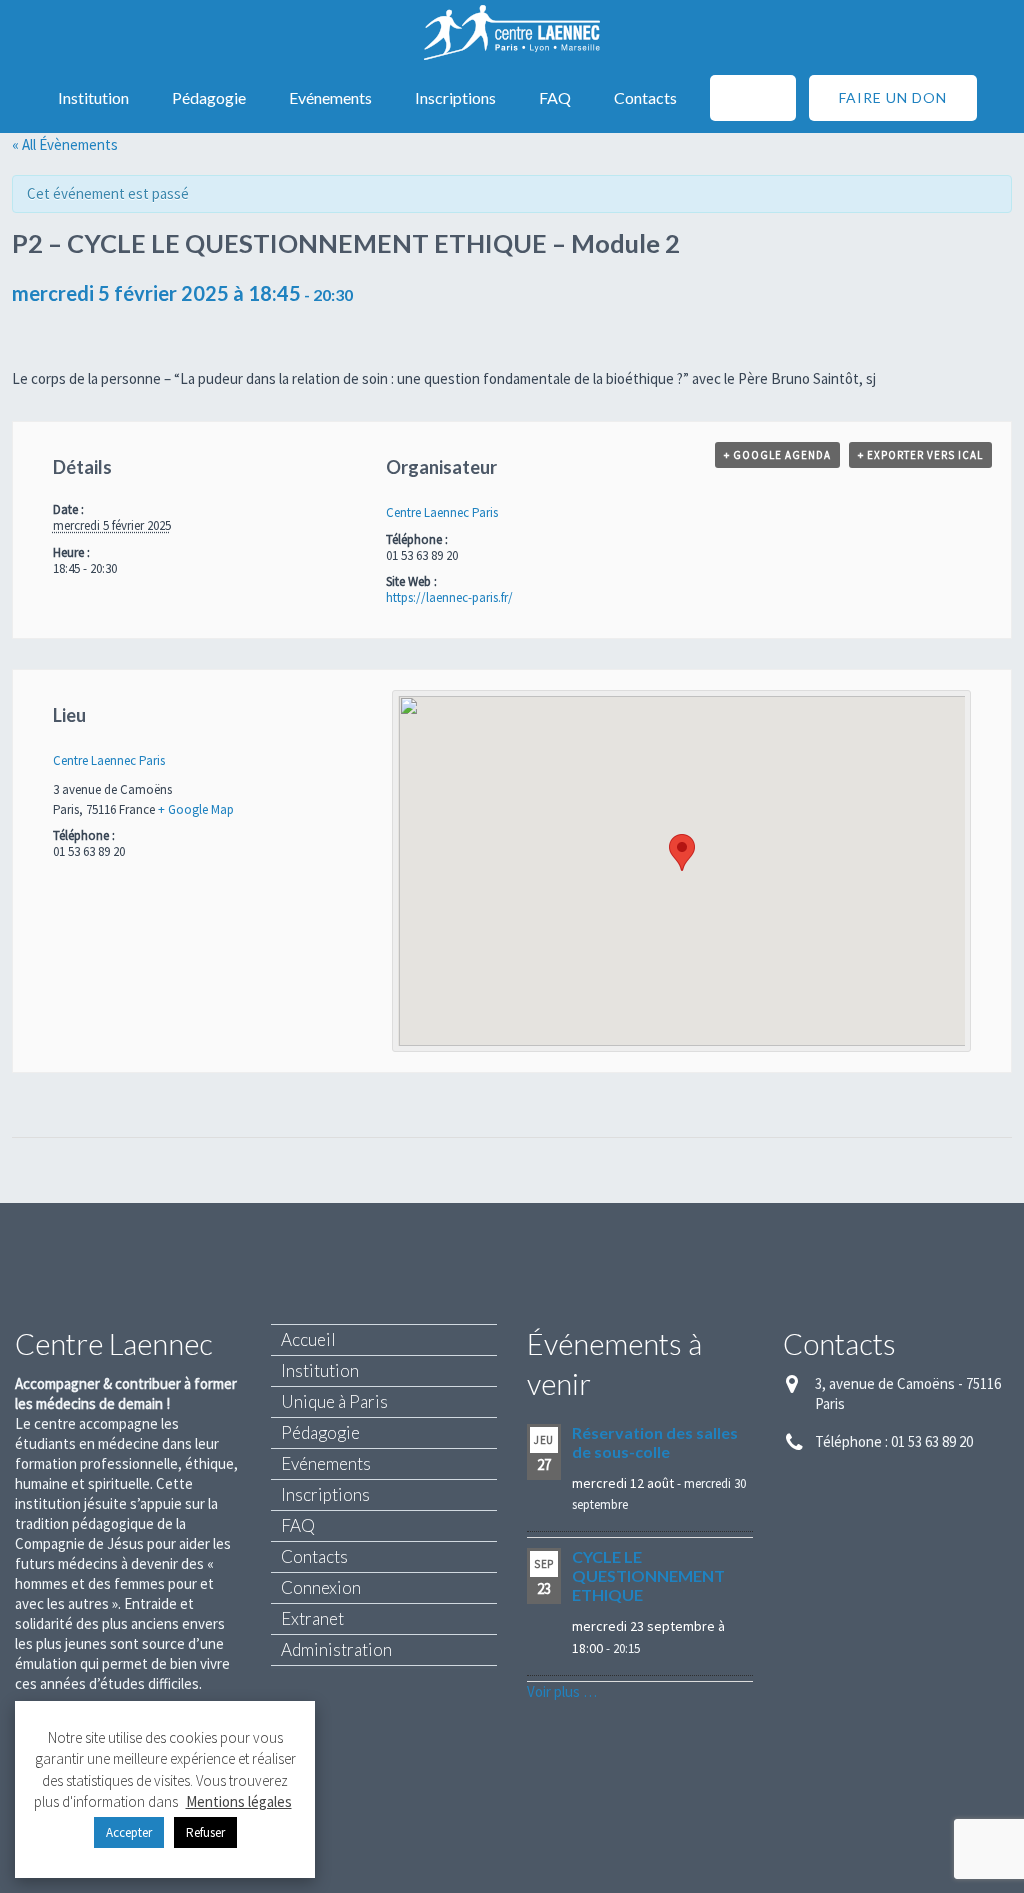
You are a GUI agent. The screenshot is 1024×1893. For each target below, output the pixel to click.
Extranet (312, 1618)
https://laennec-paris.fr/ (449, 597)
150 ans (753, 97)
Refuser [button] (205, 1832)
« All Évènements (65, 144)
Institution (93, 97)
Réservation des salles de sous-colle (655, 1442)
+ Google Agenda (777, 455)
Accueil (308, 1339)
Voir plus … (562, 1691)
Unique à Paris (334, 1401)
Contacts (645, 97)
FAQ (555, 97)
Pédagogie (209, 97)
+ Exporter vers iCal (920, 455)
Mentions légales (239, 1801)
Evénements (330, 97)
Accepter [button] (129, 1832)
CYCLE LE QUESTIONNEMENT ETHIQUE (648, 1575)
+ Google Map (196, 809)
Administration (336, 1649)
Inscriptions (455, 97)
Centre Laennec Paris (442, 512)
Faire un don (893, 97)
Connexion (321, 1587)
